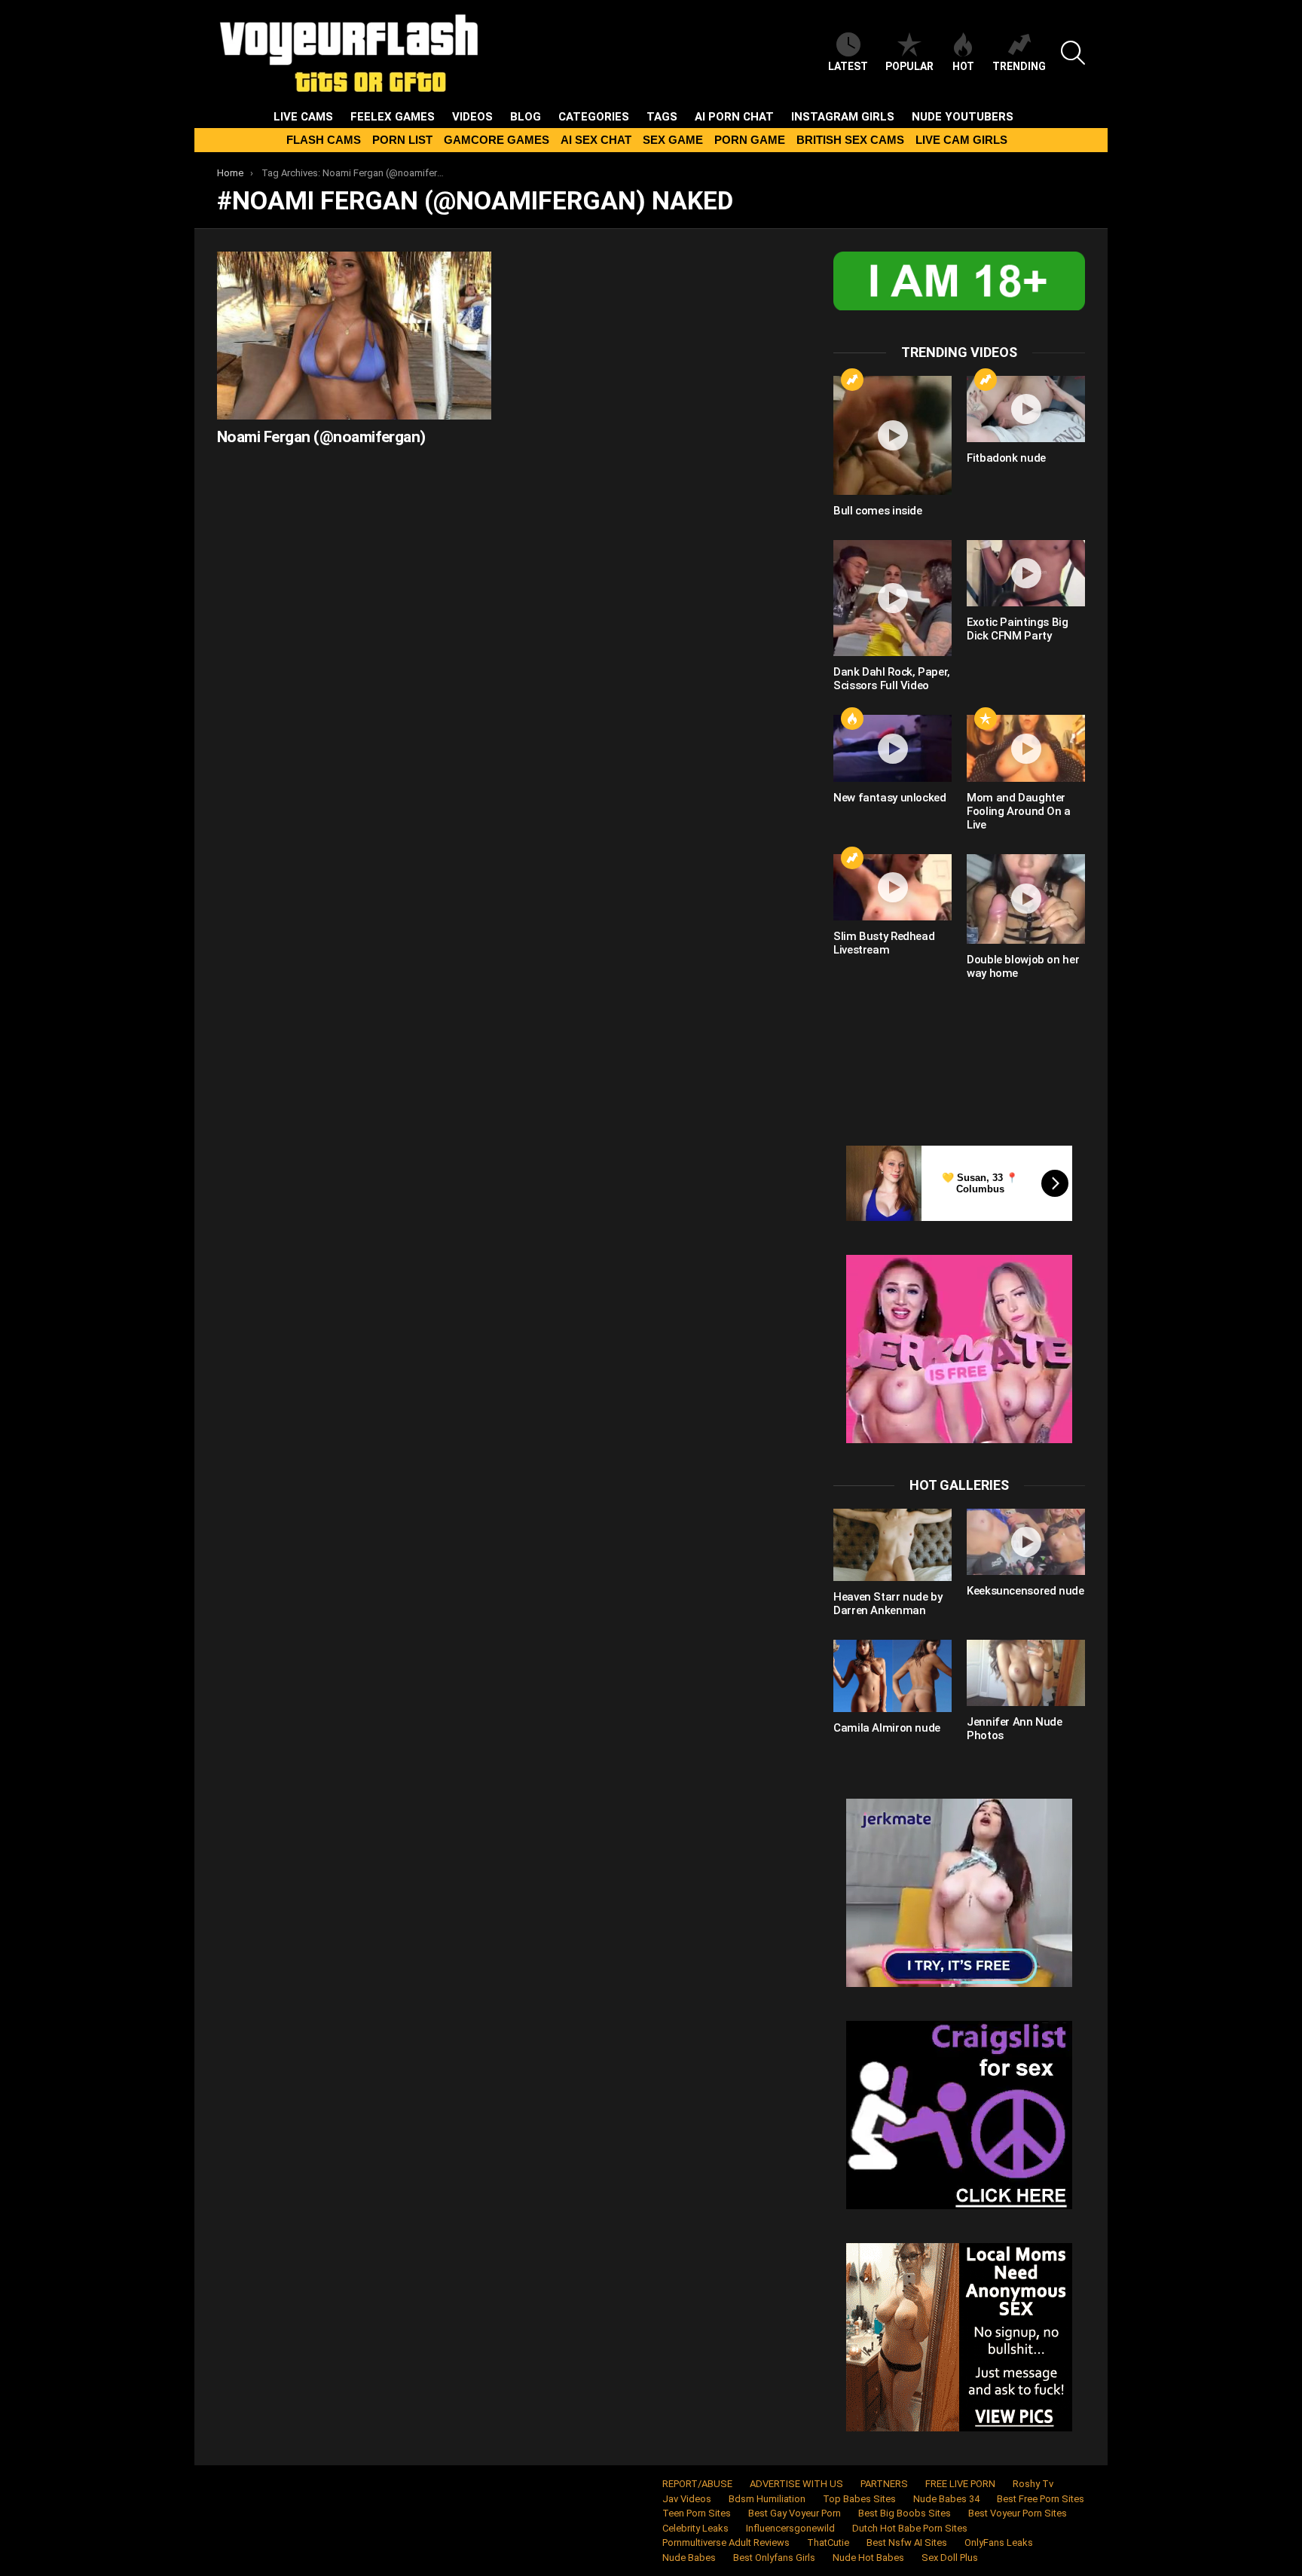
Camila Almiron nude (887, 1728)
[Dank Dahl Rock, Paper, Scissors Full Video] (892, 598)
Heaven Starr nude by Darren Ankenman (888, 1604)
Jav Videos (687, 2499)
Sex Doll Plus (950, 2558)
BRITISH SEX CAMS (850, 140)
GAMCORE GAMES (497, 140)
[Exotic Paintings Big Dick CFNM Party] (1026, 573)
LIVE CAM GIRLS (961, 140)
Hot (963, 66)
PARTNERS (884, 2484)
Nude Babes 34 (946, 2499)
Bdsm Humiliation (767, 2499)
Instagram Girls (843, 117)
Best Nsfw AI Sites (907, 2542)
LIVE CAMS (303, 117)
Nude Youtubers (963, 117)
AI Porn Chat (734, 117)
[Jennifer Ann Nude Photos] (1026, 1673)
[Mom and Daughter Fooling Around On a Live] (1026, 748)
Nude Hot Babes (868, 2558)
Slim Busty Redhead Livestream (884, 943)
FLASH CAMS (324, 140)
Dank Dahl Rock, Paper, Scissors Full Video (892, 679)
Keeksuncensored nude (1025, 1591)
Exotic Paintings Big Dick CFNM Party (1018, 629)
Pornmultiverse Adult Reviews (726, 2542)
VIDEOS (472, 117)
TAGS (662, 117)
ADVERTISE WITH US (796, 2484)
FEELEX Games (393, 117)
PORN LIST (402, 140)
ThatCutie (828, 2542)
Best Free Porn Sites (1041, 2499)
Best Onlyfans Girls (774, 2558)
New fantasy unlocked (890, 798)
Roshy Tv (1033, 2484)
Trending (1019, 66)
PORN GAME (750, 140)
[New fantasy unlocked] (892, 748)
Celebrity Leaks (695, 2528)
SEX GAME (673, 140)
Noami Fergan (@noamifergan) (321, 437)
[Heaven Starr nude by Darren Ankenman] (892, 1545)
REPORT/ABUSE (697, 2484)
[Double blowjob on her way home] (1026, 899)
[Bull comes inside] (892, 435)
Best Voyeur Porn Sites (1018, 2513)
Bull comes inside (878, 511)
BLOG (526, 117)
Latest (848, 66)
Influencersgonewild (790, 2528)
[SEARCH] (1073, 53)
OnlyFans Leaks (999, 2542)
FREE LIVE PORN (960, 2484)
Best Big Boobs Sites (905, 2513)
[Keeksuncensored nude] (1026, 1542)
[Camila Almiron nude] (892, 1676)
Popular (909, 66)
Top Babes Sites (859, 2499)
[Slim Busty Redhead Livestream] (892, 887)
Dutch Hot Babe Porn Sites (910, 2528)
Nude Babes (689, 2558)
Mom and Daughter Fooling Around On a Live (1019, 811)
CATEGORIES (594, 117)
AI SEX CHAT (596, 140)
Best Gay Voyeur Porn (795, 2513)
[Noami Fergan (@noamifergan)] (354, 336)
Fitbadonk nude (1006, 458)
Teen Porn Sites (697, 2513)
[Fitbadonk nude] (1026, 409)
